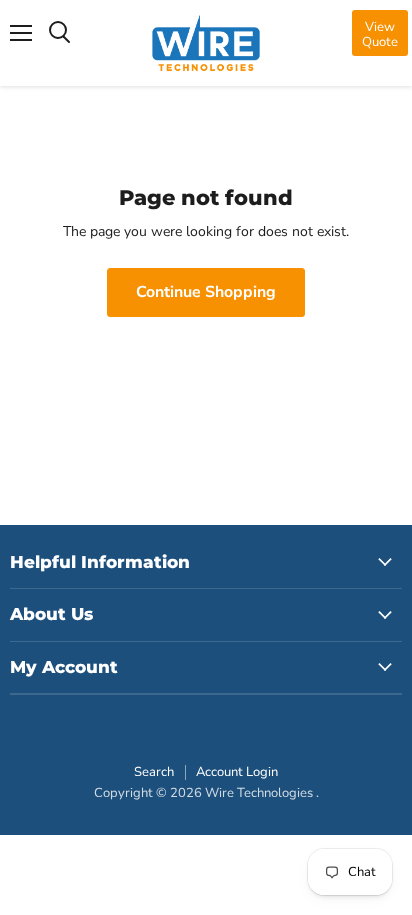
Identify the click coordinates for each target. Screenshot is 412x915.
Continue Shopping (206, 292)
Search (154, 772)
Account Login (237, 772)
